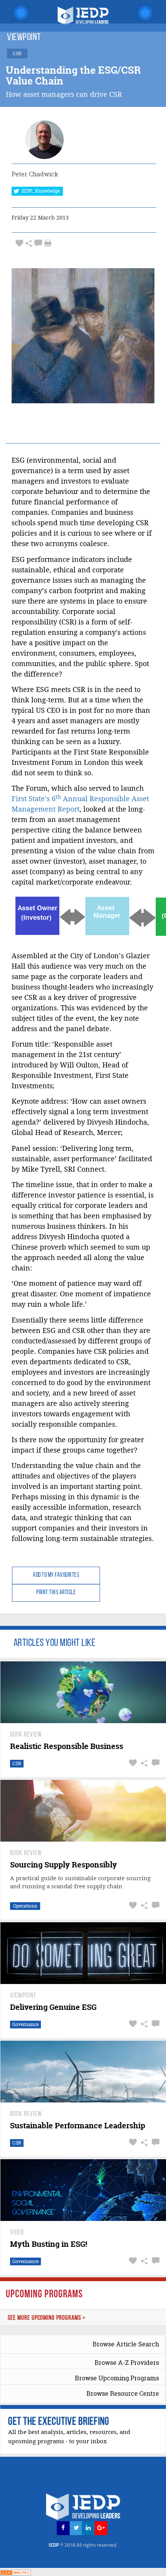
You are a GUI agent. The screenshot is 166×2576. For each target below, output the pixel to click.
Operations (25, 1906)
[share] (29, 243)
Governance (25, 2024)
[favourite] (19, 243)
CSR (17, 1763)
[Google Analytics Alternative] (15, 2572)
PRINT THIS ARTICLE (56, 1593)
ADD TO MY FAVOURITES (56, 1575)
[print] (48, 243)
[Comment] (38, 243)
